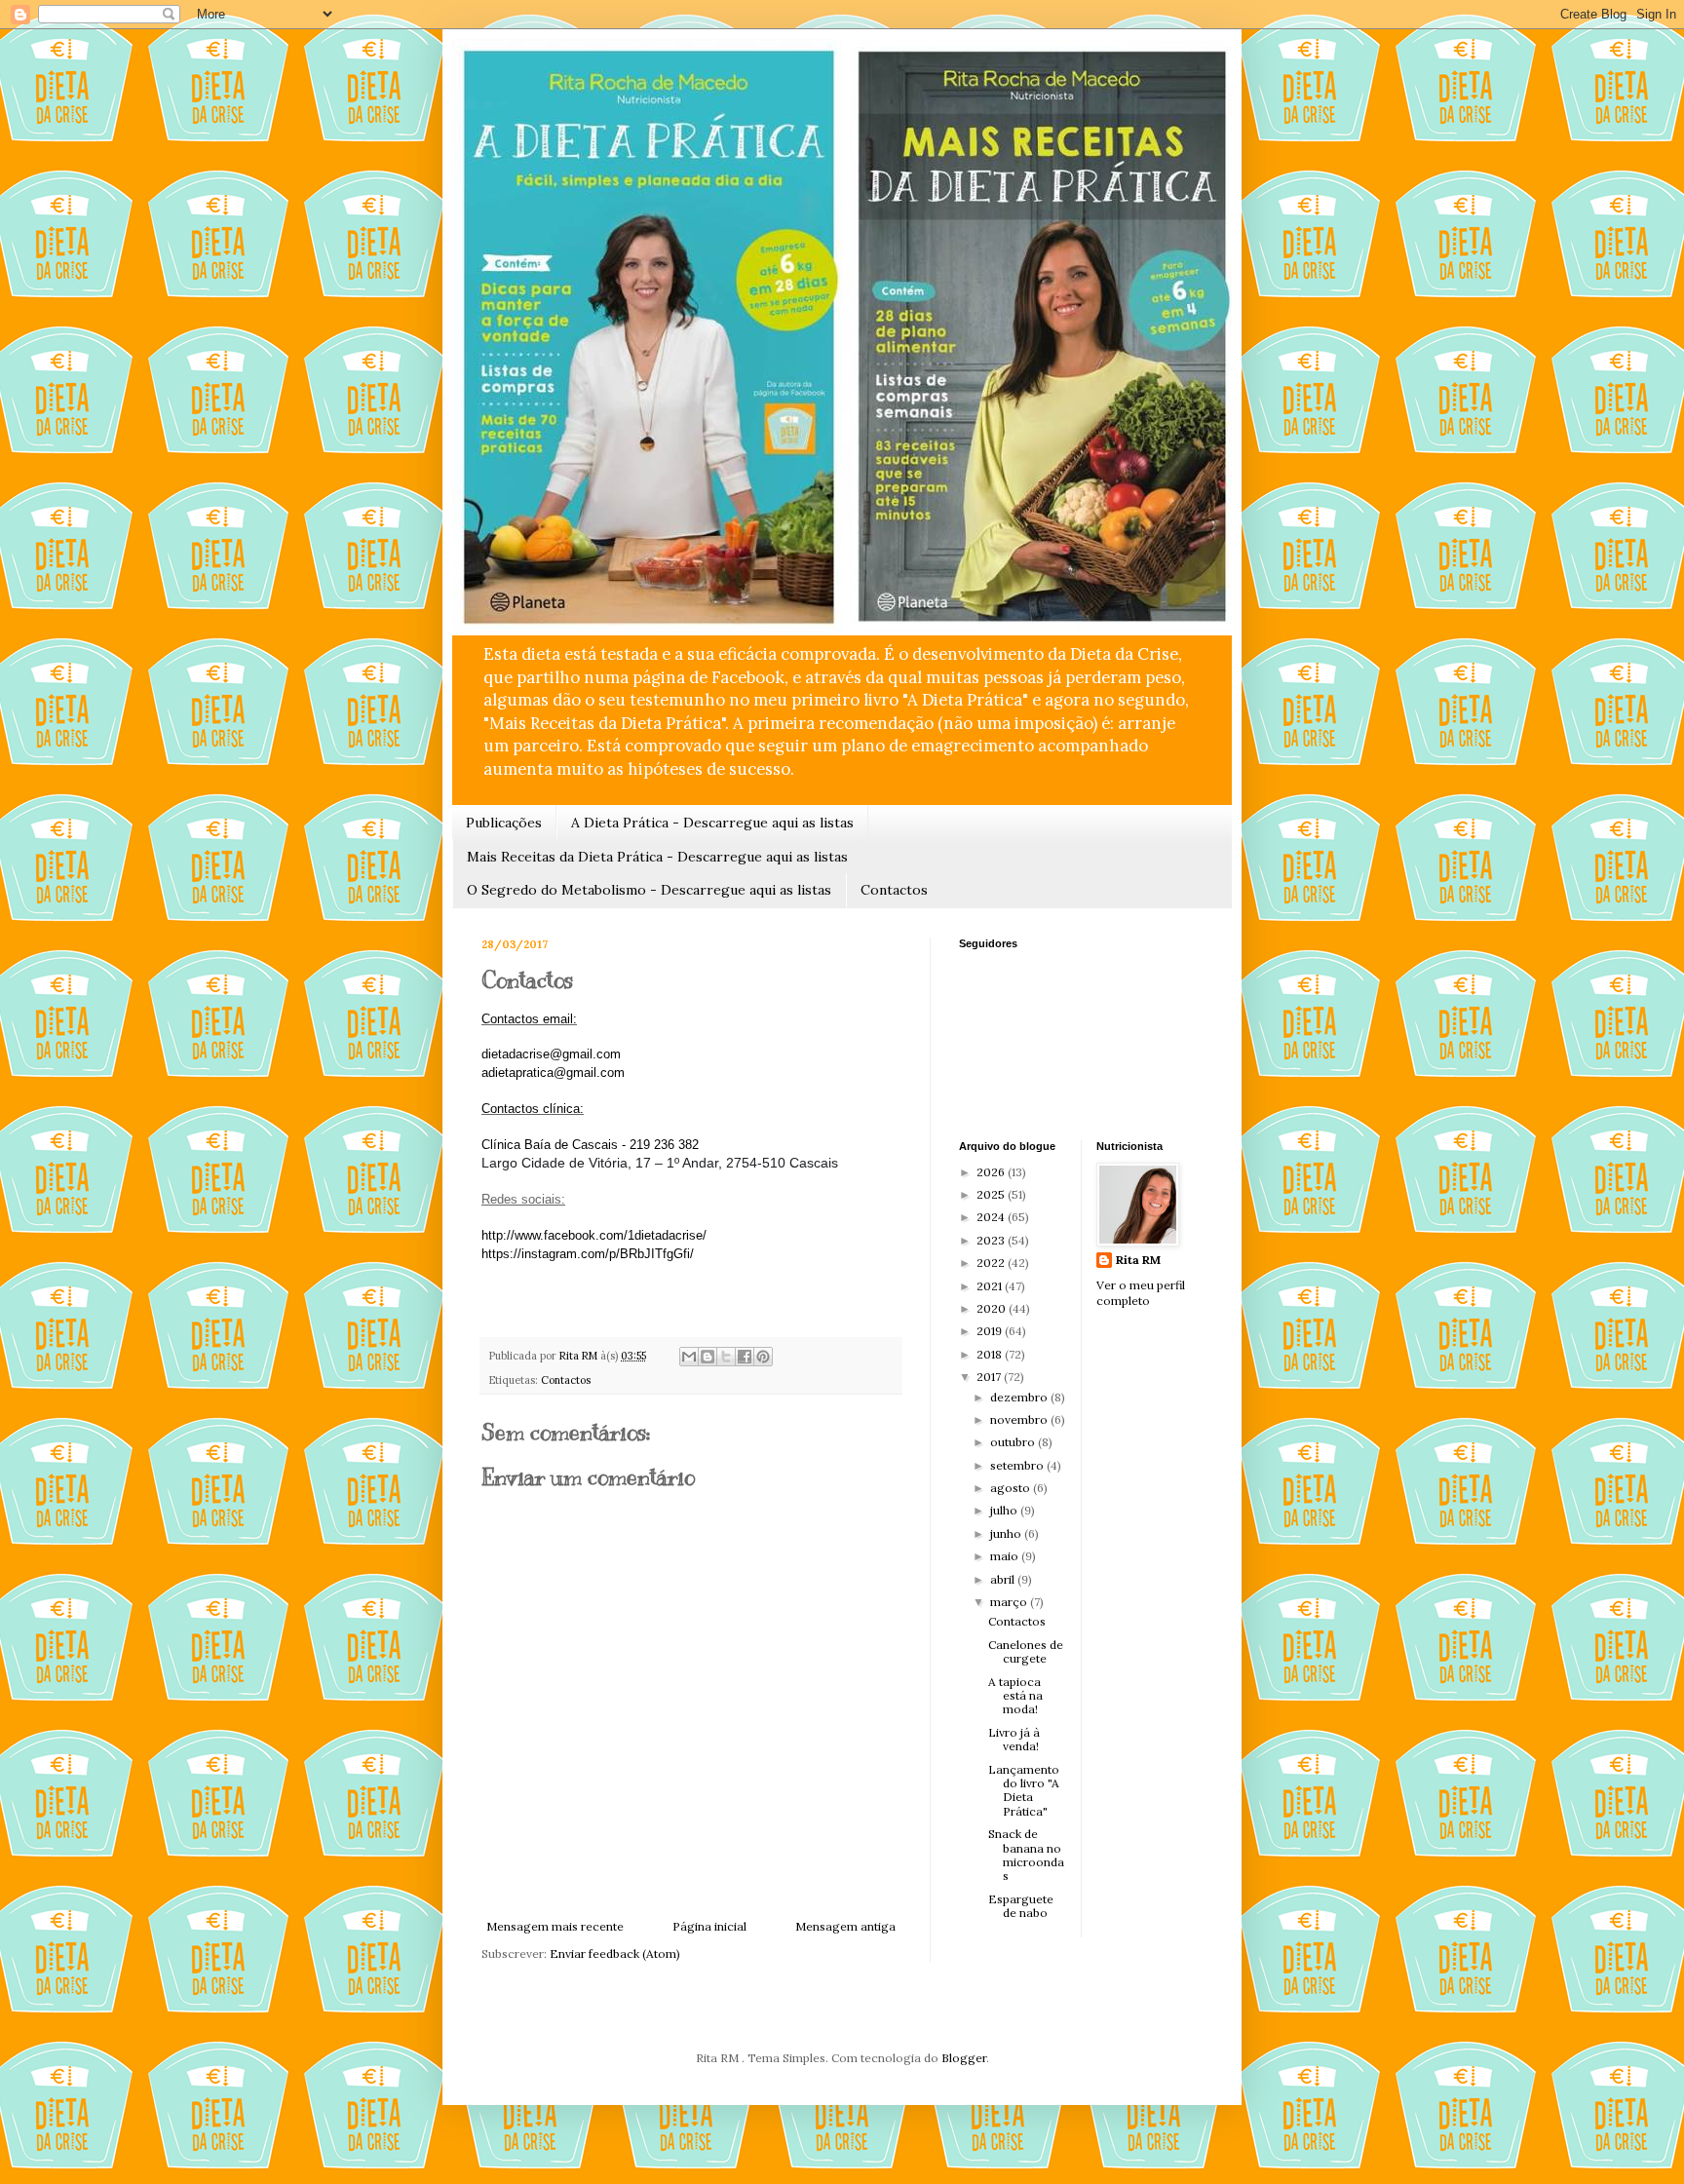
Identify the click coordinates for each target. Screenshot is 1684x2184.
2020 (993, 1308)
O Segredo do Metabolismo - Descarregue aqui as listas (649, 890)
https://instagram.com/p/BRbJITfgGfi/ (588, 1254)
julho (1005, 1510)
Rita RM (1138, 1260)
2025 (992, 1194)
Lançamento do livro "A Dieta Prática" (1024, 1790)
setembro (1018, 1465)
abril (1004, 1579)
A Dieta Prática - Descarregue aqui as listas (712, 823)
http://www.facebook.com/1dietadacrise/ (594, 1235)
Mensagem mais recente (555, 1926)
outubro (1014, 1442)
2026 (992, 1172)
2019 (991, 1331)
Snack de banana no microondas (1026, 1855)
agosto (1012, 1488)
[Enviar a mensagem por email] (689, 1357)
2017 (990, 1377)
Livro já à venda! (1014, 1739)
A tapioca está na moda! (1015, 1696)
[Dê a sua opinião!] (708, 1357)
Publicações (504, 823)
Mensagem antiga (845, 1926)
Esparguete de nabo (1021, 1906)
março (1010, 1602)
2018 (991, 1354)
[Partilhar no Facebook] (745, 1357)
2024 (992, 1217)
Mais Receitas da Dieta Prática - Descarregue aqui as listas (657, 857)
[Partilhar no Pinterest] (763, 1357)
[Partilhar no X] (726, 1357)
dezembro (1020, 1397)
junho (1007, 1533)
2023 (992, 1240)
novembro (1020, 1419)
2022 (992, 1263)
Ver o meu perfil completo (1141, 1293)
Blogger (964, 2058)
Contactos (894, 890)
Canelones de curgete (1026, 1651)
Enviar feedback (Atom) (615, 1954)
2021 (991, 1286)
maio (1006, 1556)
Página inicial (709, 1926)
